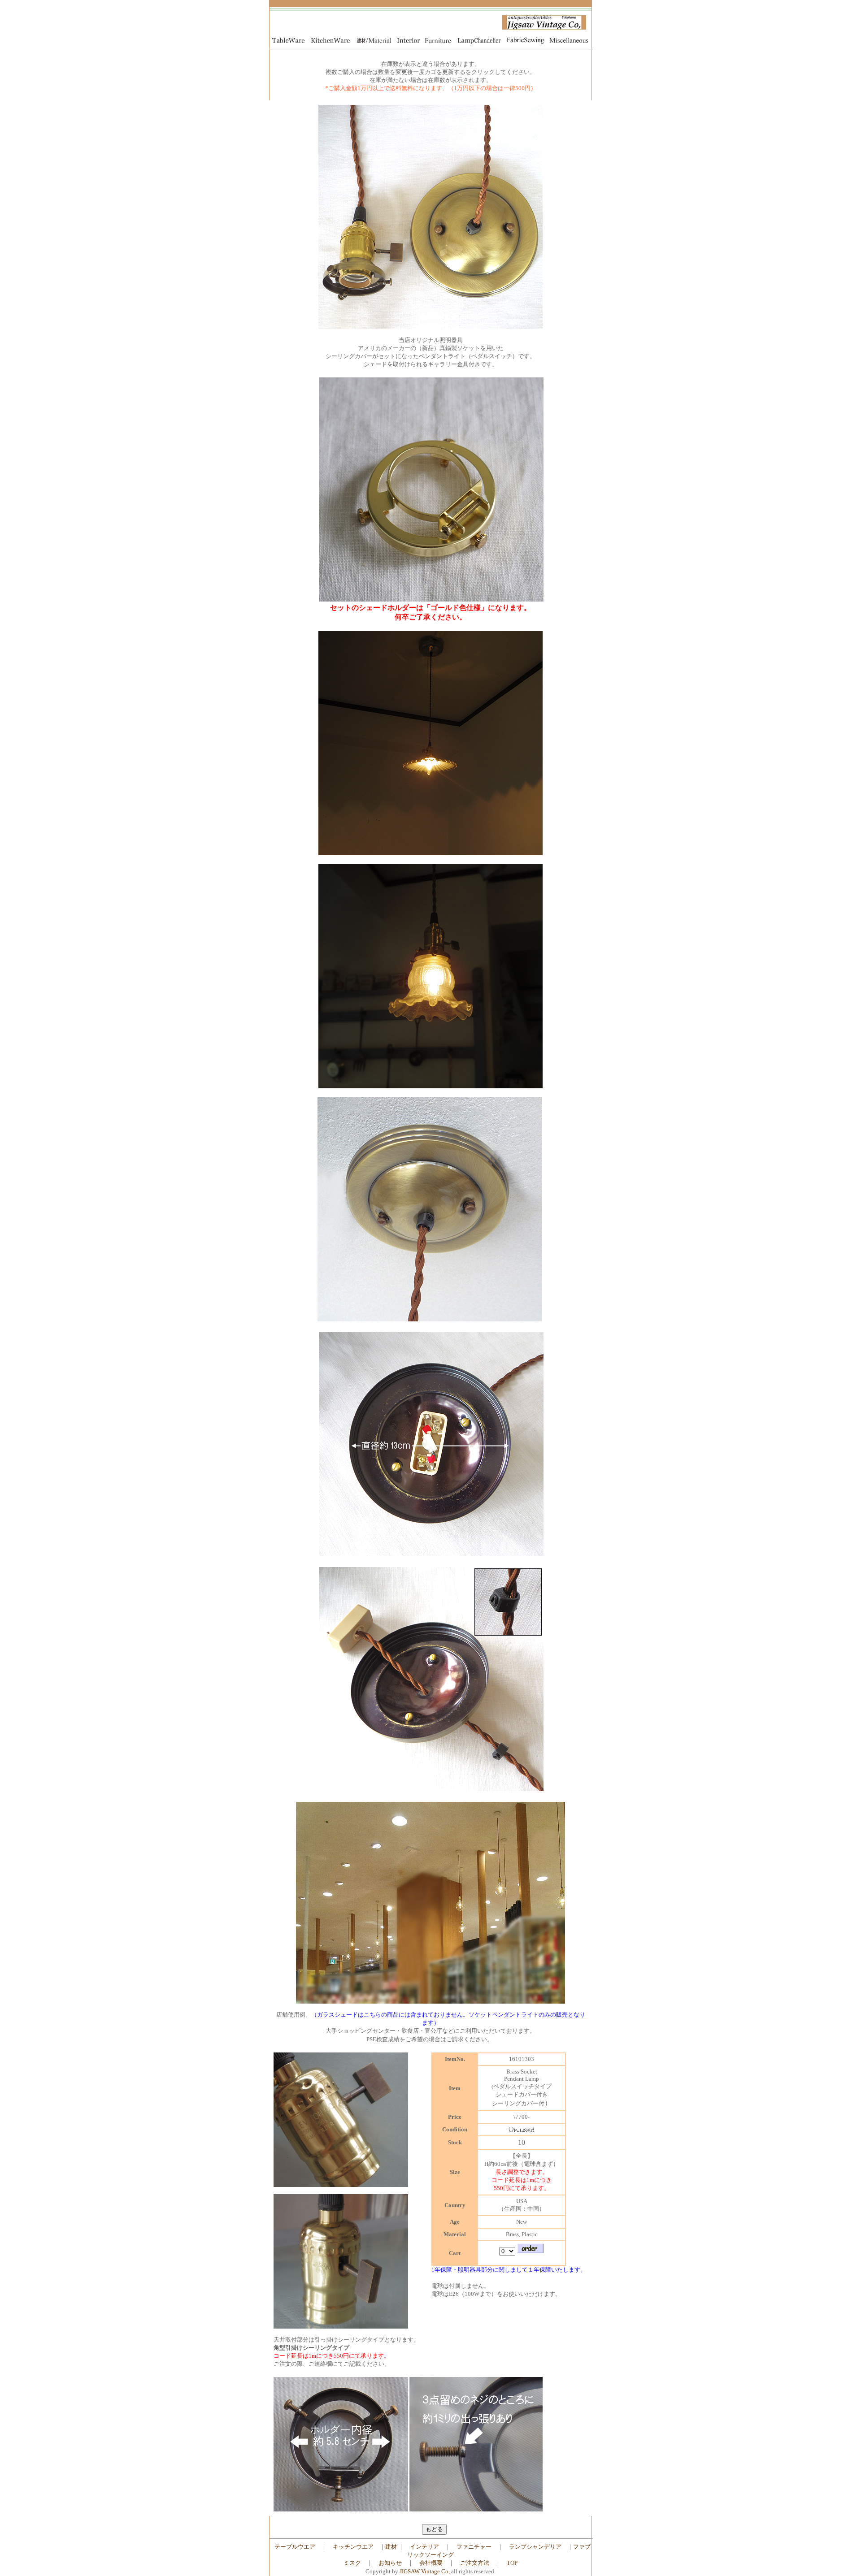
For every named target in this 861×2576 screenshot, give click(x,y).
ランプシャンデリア (535, 2547)
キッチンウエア (353, 2547)
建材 (391, 2547)
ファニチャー (474, 2547)
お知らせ (390, 2563)
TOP (512, 2563)
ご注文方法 (475, 2563)
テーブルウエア (295, 2547)
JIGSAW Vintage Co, (425, 2571)
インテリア (424, 2547)
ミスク (352, 2563)
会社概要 (431, 2563)
